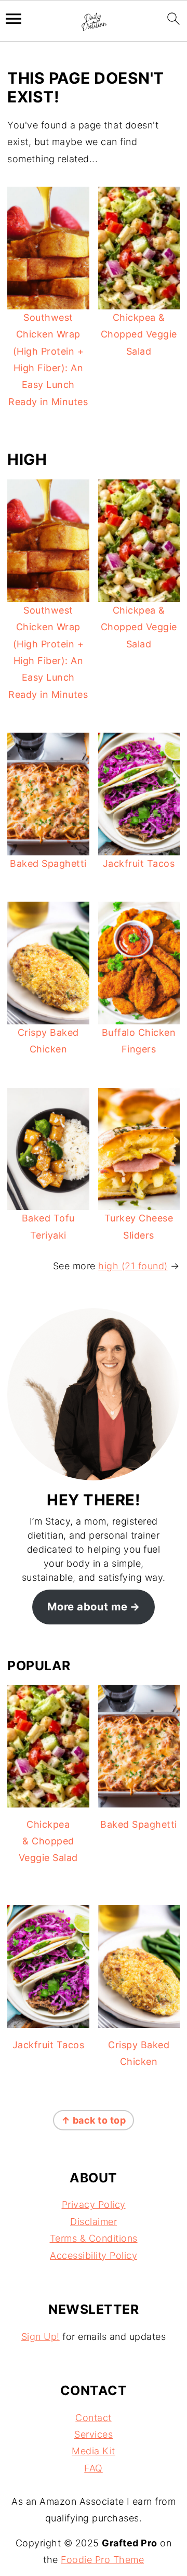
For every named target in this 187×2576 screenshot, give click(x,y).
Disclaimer (94, 2222)
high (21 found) (133, 1266)
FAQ (94, 2468)
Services (94, 2434)
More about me (88, 1606)
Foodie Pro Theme (102, 2560)
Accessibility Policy (94, 2255)
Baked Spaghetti (48, 863)
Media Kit (94, 2451)
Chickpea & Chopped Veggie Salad (139, 334)
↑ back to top (94, 2120)
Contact (94, 2418)
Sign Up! (41, 2337)
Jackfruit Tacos (139, 863)
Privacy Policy (94, 2204)
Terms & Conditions (94, 2238)
